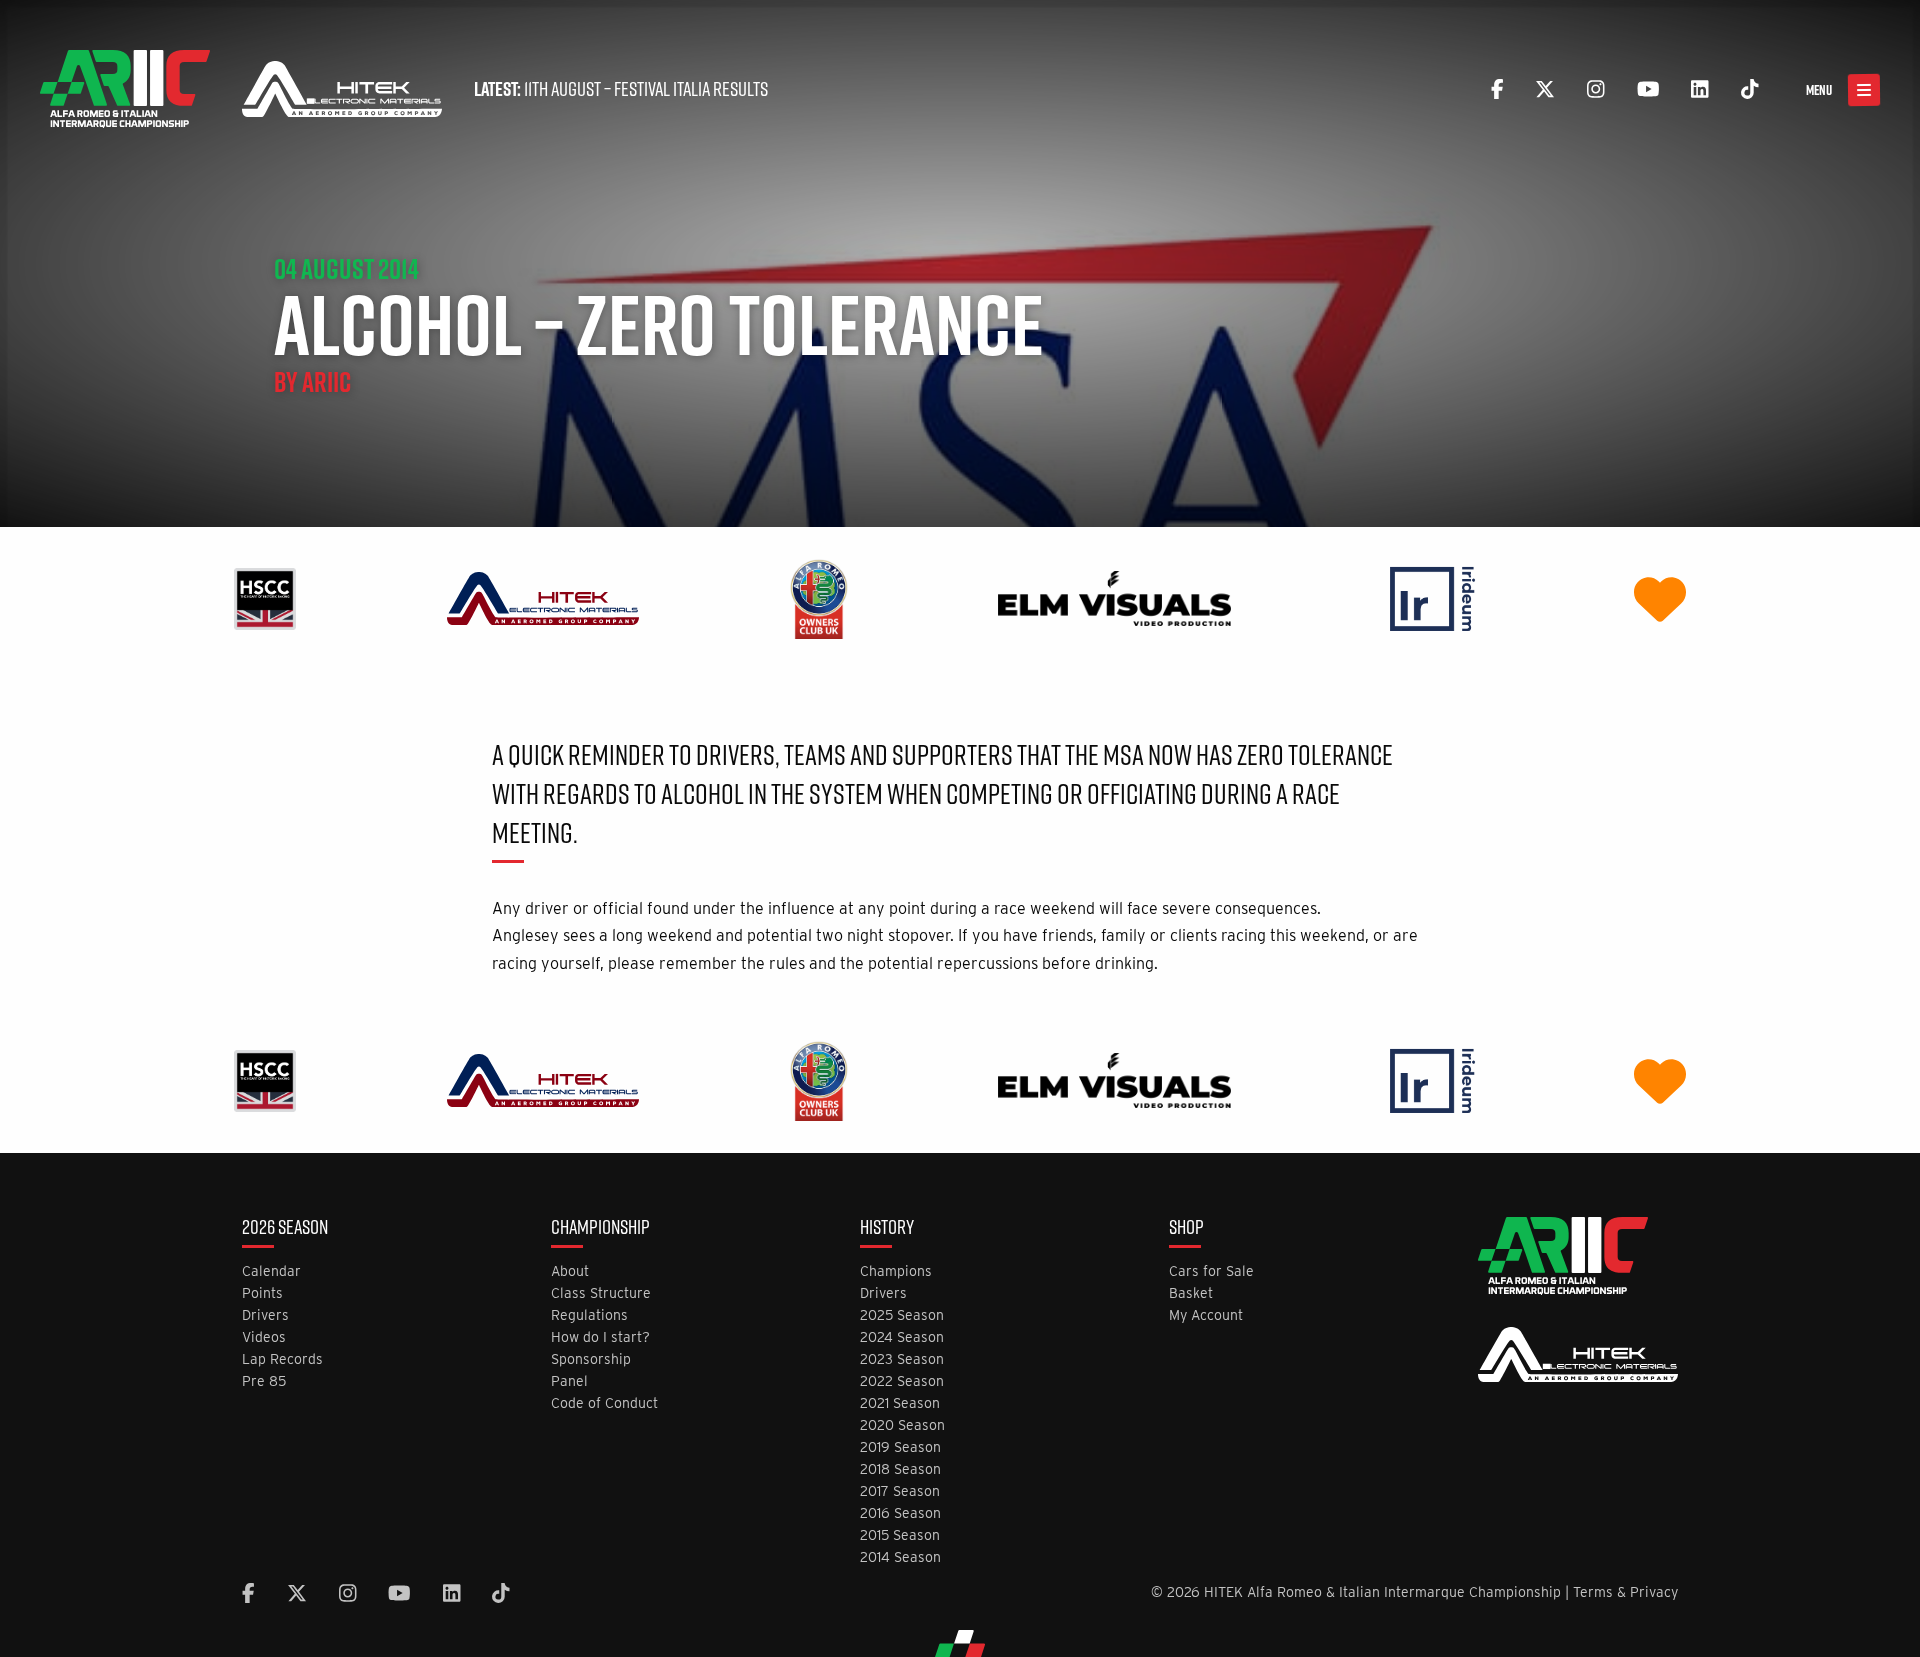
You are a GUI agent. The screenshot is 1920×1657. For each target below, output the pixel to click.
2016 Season (900, 1513)
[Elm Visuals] (1114, 597)
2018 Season (900, 1469)
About (570, 1271)
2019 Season (900, 1447)
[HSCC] (265, 597)
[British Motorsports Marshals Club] (1660, 597)
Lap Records (282, 1359)
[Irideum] (1432, 597)
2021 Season (900, 1403)
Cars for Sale (1211, 1271)
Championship (600, 1229)
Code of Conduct (604, 1403)
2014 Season (900, 1557)
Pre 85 (264, 1381)
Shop (1186, 1229)
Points (262, 1293)
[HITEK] (543, 597)
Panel (569, 1381)
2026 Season (285, 1229)
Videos (264, 1337)
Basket (1191, 1293)
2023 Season (902, 1359)
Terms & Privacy (1625, 1592)
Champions (896, 1271)
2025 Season (902, 1315)
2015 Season (900, 1535)
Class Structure (601, 1293)
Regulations (589, 1315)
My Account (1206, 1315)
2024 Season (902, 1337)
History (887, 1229)
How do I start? (600, 1337)
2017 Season (900, 1491)
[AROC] (818, 597)
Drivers (265, 1315)
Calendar (271, 1271)
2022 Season (902, 1381)
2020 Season (902, 1425)
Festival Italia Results (691, 89)
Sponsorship (591, 1359)
